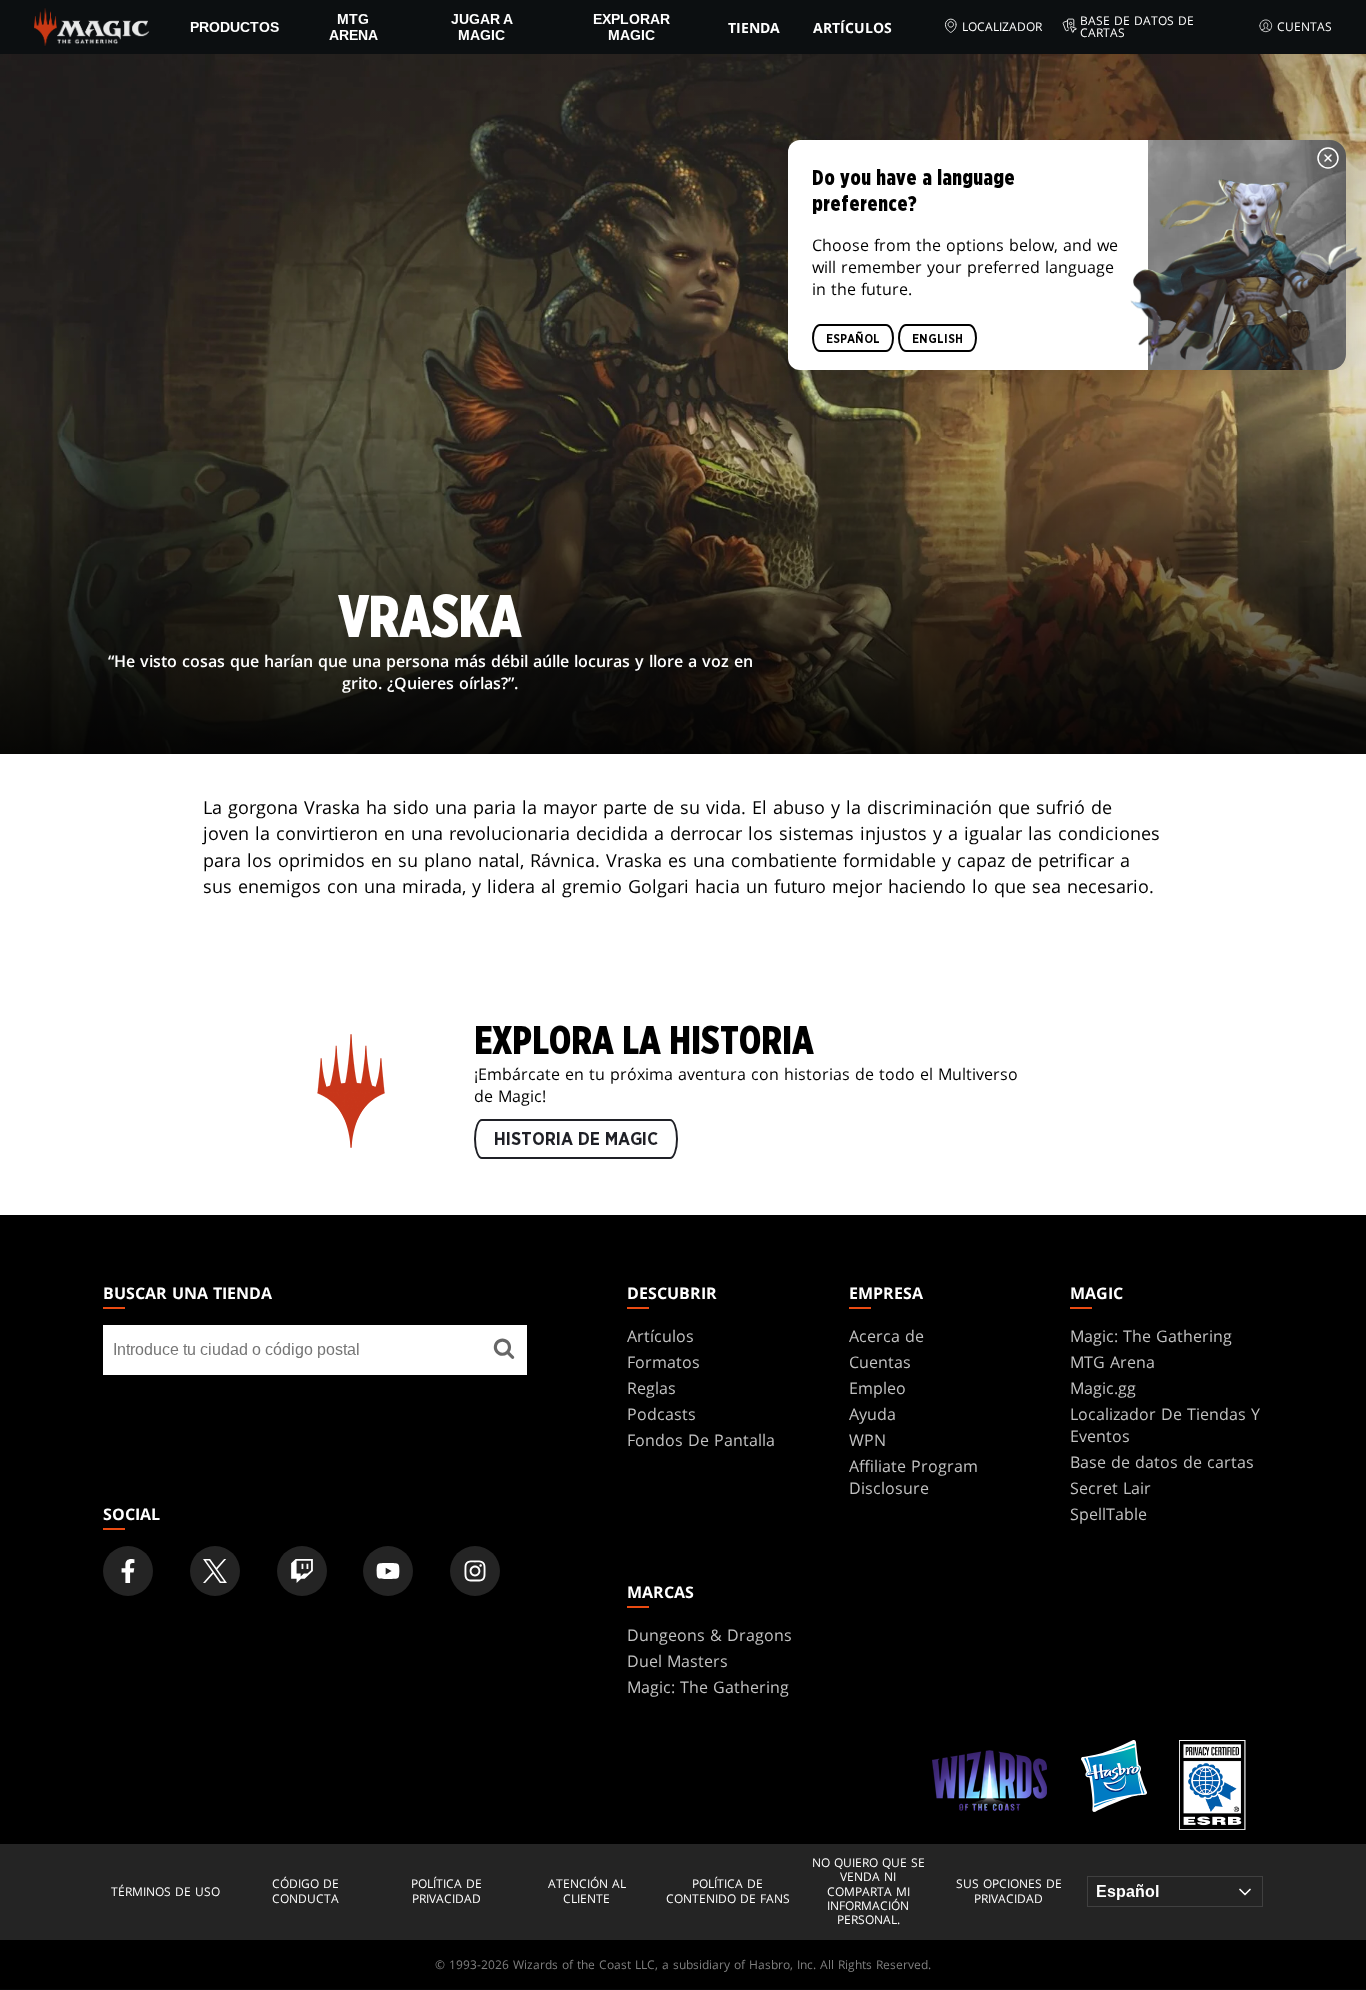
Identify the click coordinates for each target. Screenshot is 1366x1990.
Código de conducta (305, 1891)
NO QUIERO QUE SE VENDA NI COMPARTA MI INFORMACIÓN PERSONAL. (868, 1892)
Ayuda (872, 1414)
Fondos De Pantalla (701, 1440)
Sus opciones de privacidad (1009, 1891)
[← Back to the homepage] (91, 25)
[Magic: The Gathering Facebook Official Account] (128, 1571)
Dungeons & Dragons (709, 1635)
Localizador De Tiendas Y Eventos (1165, 1425)
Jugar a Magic (482, 27)
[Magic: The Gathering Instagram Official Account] (475, 1571)
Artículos (852, 27)
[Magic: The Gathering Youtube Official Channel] (388, 1571)
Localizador (1002, 26)
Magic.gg (1103, 1388)
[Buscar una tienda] (504, 1350)
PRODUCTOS (234, 27)
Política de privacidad (446, 1891)
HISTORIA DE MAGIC (576, 1140)
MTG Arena (353, 27)
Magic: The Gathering (1151, 1336)
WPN (867, 1440)
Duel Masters (677, 1661)
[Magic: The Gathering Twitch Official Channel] (302, 1571)
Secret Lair (1110, 1488)
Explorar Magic (631, 27)
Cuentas (1304, 26)
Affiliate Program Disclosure (913, 1477)
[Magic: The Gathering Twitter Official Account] (215, 1571)
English (937, 339)
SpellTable (1108, 1514)
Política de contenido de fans (728, 1891)
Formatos (663, 1362)
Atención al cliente (587, 1891)
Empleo (877, 1388)
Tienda (754, 27)
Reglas (651, 1388)
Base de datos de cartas (1137, 27)
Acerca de (886, 1336)
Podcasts (661, 1414)
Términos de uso (165, 1892)
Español (853, 339)
